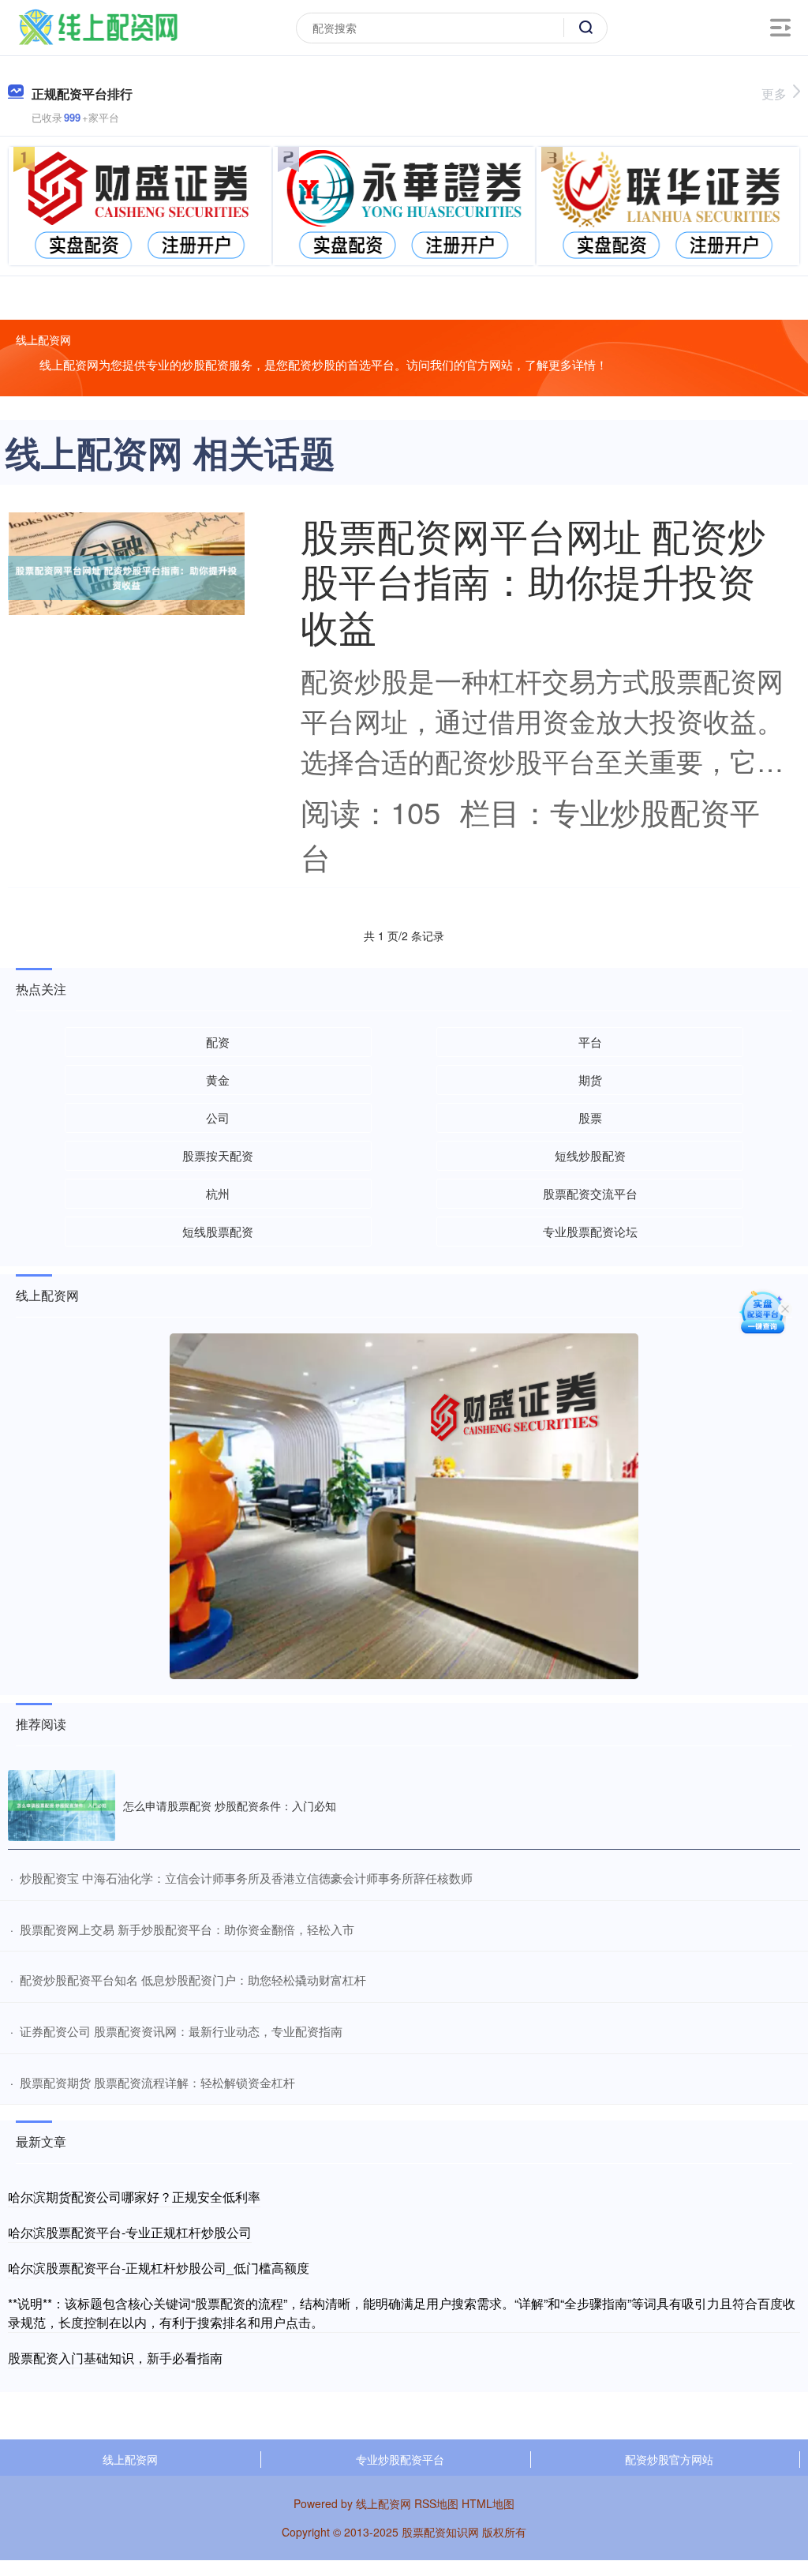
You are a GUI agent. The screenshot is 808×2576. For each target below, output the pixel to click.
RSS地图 (436, 2503)
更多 (774, 94)
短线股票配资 (218, 1231)
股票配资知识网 (440, 2532)
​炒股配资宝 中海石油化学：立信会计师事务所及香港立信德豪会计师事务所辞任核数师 (246, 1878)
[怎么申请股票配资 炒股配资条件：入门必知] (62, 1806)
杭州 (218, 1193)
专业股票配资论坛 (590, 1231)
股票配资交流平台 (590, 1193)
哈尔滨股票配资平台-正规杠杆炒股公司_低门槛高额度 (159, 2268)
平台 (590, 1042)
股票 (590, 1117)
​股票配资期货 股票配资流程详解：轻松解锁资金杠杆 (157, 2082)
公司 (218, 1117)
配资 (218, 1042)
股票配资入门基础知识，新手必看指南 (115, 2358)
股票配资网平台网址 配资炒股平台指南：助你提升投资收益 (533, 580)
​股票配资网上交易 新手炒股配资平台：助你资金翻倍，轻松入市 (187, 1929)
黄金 (218, 1080)
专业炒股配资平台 (400, 2459)
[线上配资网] (98, 26)
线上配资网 (130, 2459)
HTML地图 (488, 2503)
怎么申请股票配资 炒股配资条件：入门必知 (230, 1805)
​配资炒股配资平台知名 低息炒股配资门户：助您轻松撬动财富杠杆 (193, 1980)
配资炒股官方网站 (669, 2459)
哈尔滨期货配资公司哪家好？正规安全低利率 (134, 2197)
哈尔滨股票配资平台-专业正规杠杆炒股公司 (130, 2232)
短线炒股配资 (590, 1155)
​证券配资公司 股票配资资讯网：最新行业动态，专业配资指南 (181, 2031)
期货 (590, 1080)
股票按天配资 (218, 1155)
